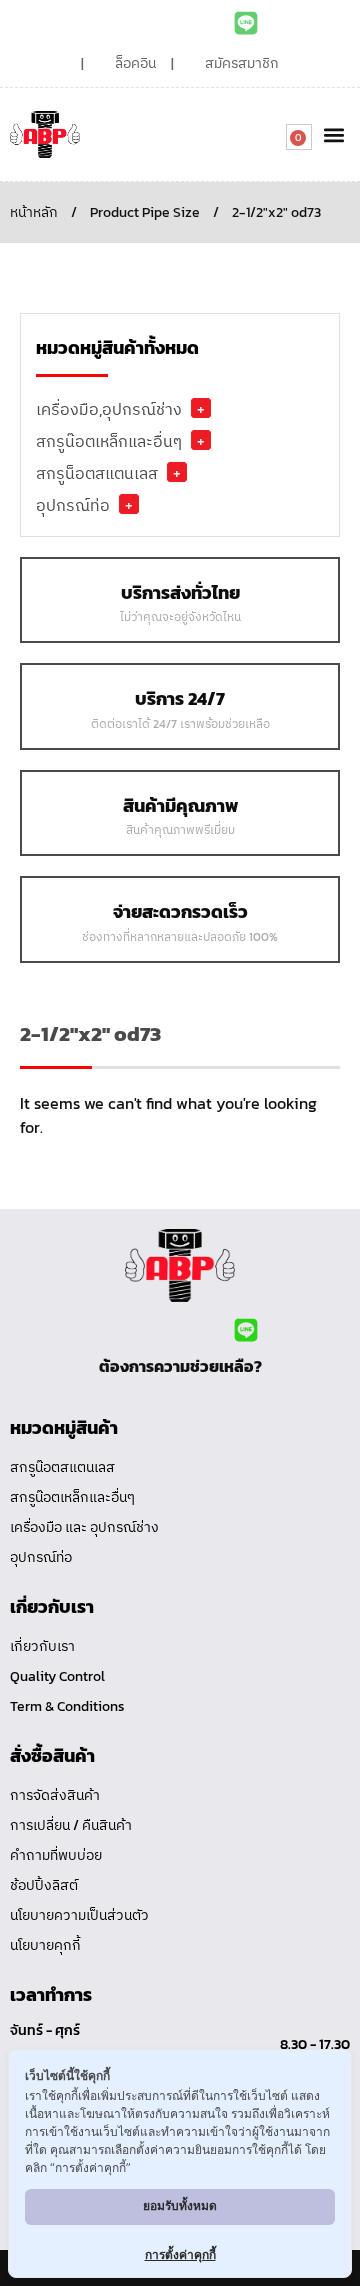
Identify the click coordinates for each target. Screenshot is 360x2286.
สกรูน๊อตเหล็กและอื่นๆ (109, 441)
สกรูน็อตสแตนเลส (97, 473)
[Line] (246, 23)
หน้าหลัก (34, 212)
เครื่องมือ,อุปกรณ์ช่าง (109, 409)
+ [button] (201, 408)
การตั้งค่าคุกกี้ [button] (180, 2254)
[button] (333, 134)
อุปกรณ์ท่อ (73, 505)
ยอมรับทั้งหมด (180, 2205)
